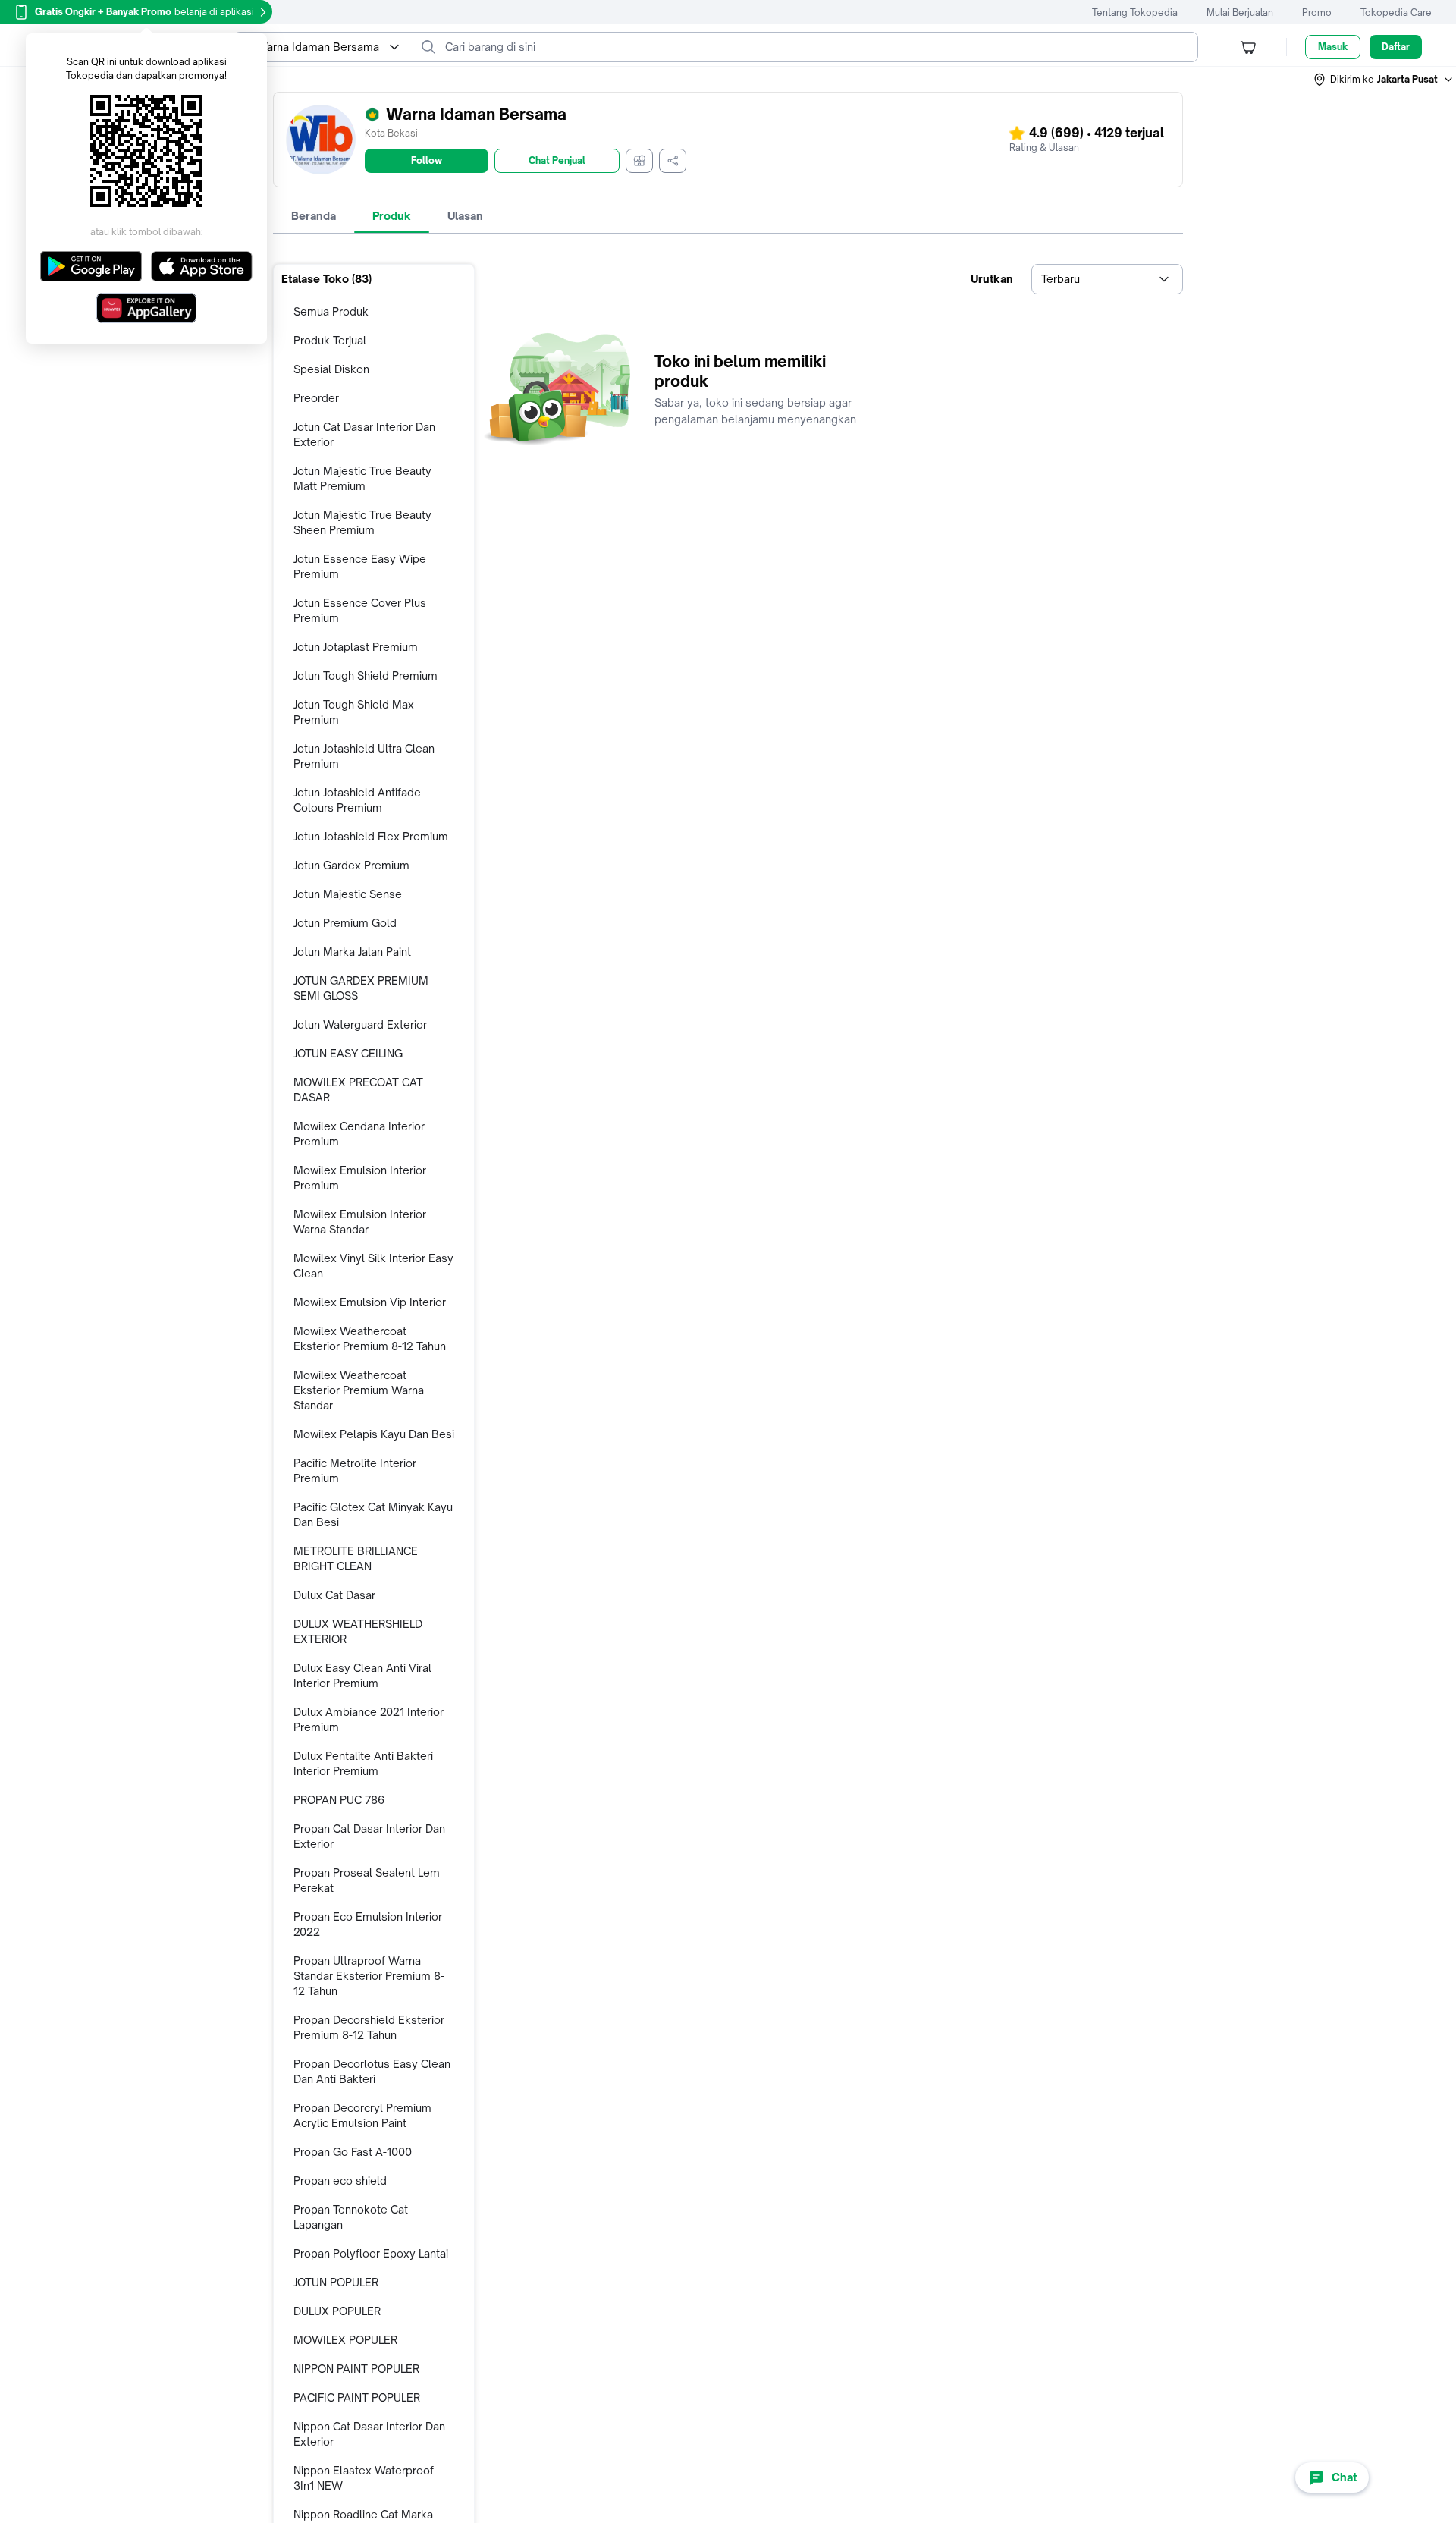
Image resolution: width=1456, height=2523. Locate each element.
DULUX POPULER (337, 2311)
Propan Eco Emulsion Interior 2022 (368, 1924)
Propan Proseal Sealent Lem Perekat (367, 1880)
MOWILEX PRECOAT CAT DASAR (358, 1090)
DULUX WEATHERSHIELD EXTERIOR (358, 1631)
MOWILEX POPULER (345, 2340)
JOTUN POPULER (336, 2282)
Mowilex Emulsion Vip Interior (370, 1302)
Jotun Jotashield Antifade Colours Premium (357, 800)
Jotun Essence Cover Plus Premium (360, 610)
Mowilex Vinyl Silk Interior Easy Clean (373, 1266)
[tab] (314, 216)
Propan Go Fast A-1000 (353, 2152)
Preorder (316, 398)
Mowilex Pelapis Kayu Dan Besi (374, 1434)
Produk (392, 216)
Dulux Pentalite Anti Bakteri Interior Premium (363, 1763)
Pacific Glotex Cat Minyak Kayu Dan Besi (373, 1514)
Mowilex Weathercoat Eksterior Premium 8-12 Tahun (370, 1338)
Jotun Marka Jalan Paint (352, 952)
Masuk (1333, 47)
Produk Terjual (330, 340)
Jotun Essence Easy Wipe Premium (360, 566)
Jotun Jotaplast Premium (356, 647)
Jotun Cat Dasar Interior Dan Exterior (364, 434)
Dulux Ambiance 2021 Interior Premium (369, 1719)
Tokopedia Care (1396, 13)
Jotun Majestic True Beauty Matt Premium (362, 478)
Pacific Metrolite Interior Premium (355, 1470)
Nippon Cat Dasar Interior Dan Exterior (369, 2434)
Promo (1317, 13)
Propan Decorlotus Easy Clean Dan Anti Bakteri (372, 2071)
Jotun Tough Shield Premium (366, 676)
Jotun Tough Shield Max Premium (354, 712)
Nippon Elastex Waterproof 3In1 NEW (364, 2478)
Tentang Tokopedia (1135, 13)
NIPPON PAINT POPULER (356, 2369)
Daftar (1396, 47)
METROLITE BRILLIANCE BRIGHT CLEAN (356, 1558)
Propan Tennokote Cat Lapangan (351, 2217)
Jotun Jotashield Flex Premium (371, 836)
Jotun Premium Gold (345, 923)
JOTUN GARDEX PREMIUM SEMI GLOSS (361, 988)
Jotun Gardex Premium (351, 865)
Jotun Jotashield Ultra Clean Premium (364, 756)
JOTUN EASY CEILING (348, 1053)
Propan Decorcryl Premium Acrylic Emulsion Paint (362, 2115)
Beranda (314, 216)
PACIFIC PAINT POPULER (357, 2397)
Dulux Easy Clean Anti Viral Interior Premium (362, 1675)
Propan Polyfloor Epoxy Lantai (371, 2253)
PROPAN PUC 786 (339, 1800)
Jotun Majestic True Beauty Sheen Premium (362, 522)
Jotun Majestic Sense (348, 894)
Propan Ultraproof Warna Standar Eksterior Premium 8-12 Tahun (369, 1976)
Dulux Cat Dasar (334, 1595)
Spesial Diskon (331, 369)
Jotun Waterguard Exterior (360, 1024)
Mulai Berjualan (1240, 13)
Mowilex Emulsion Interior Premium (360, 1178)
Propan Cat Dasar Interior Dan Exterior (369, 1836)
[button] (1384, 80)
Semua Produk (331, 311)
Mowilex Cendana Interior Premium (359, 1134)
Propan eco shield (340, 2181)
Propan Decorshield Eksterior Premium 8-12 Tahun (369, 2027)
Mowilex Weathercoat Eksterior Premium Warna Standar (359, 1390)
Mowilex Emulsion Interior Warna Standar (360, 1222)
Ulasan (465, 216)
